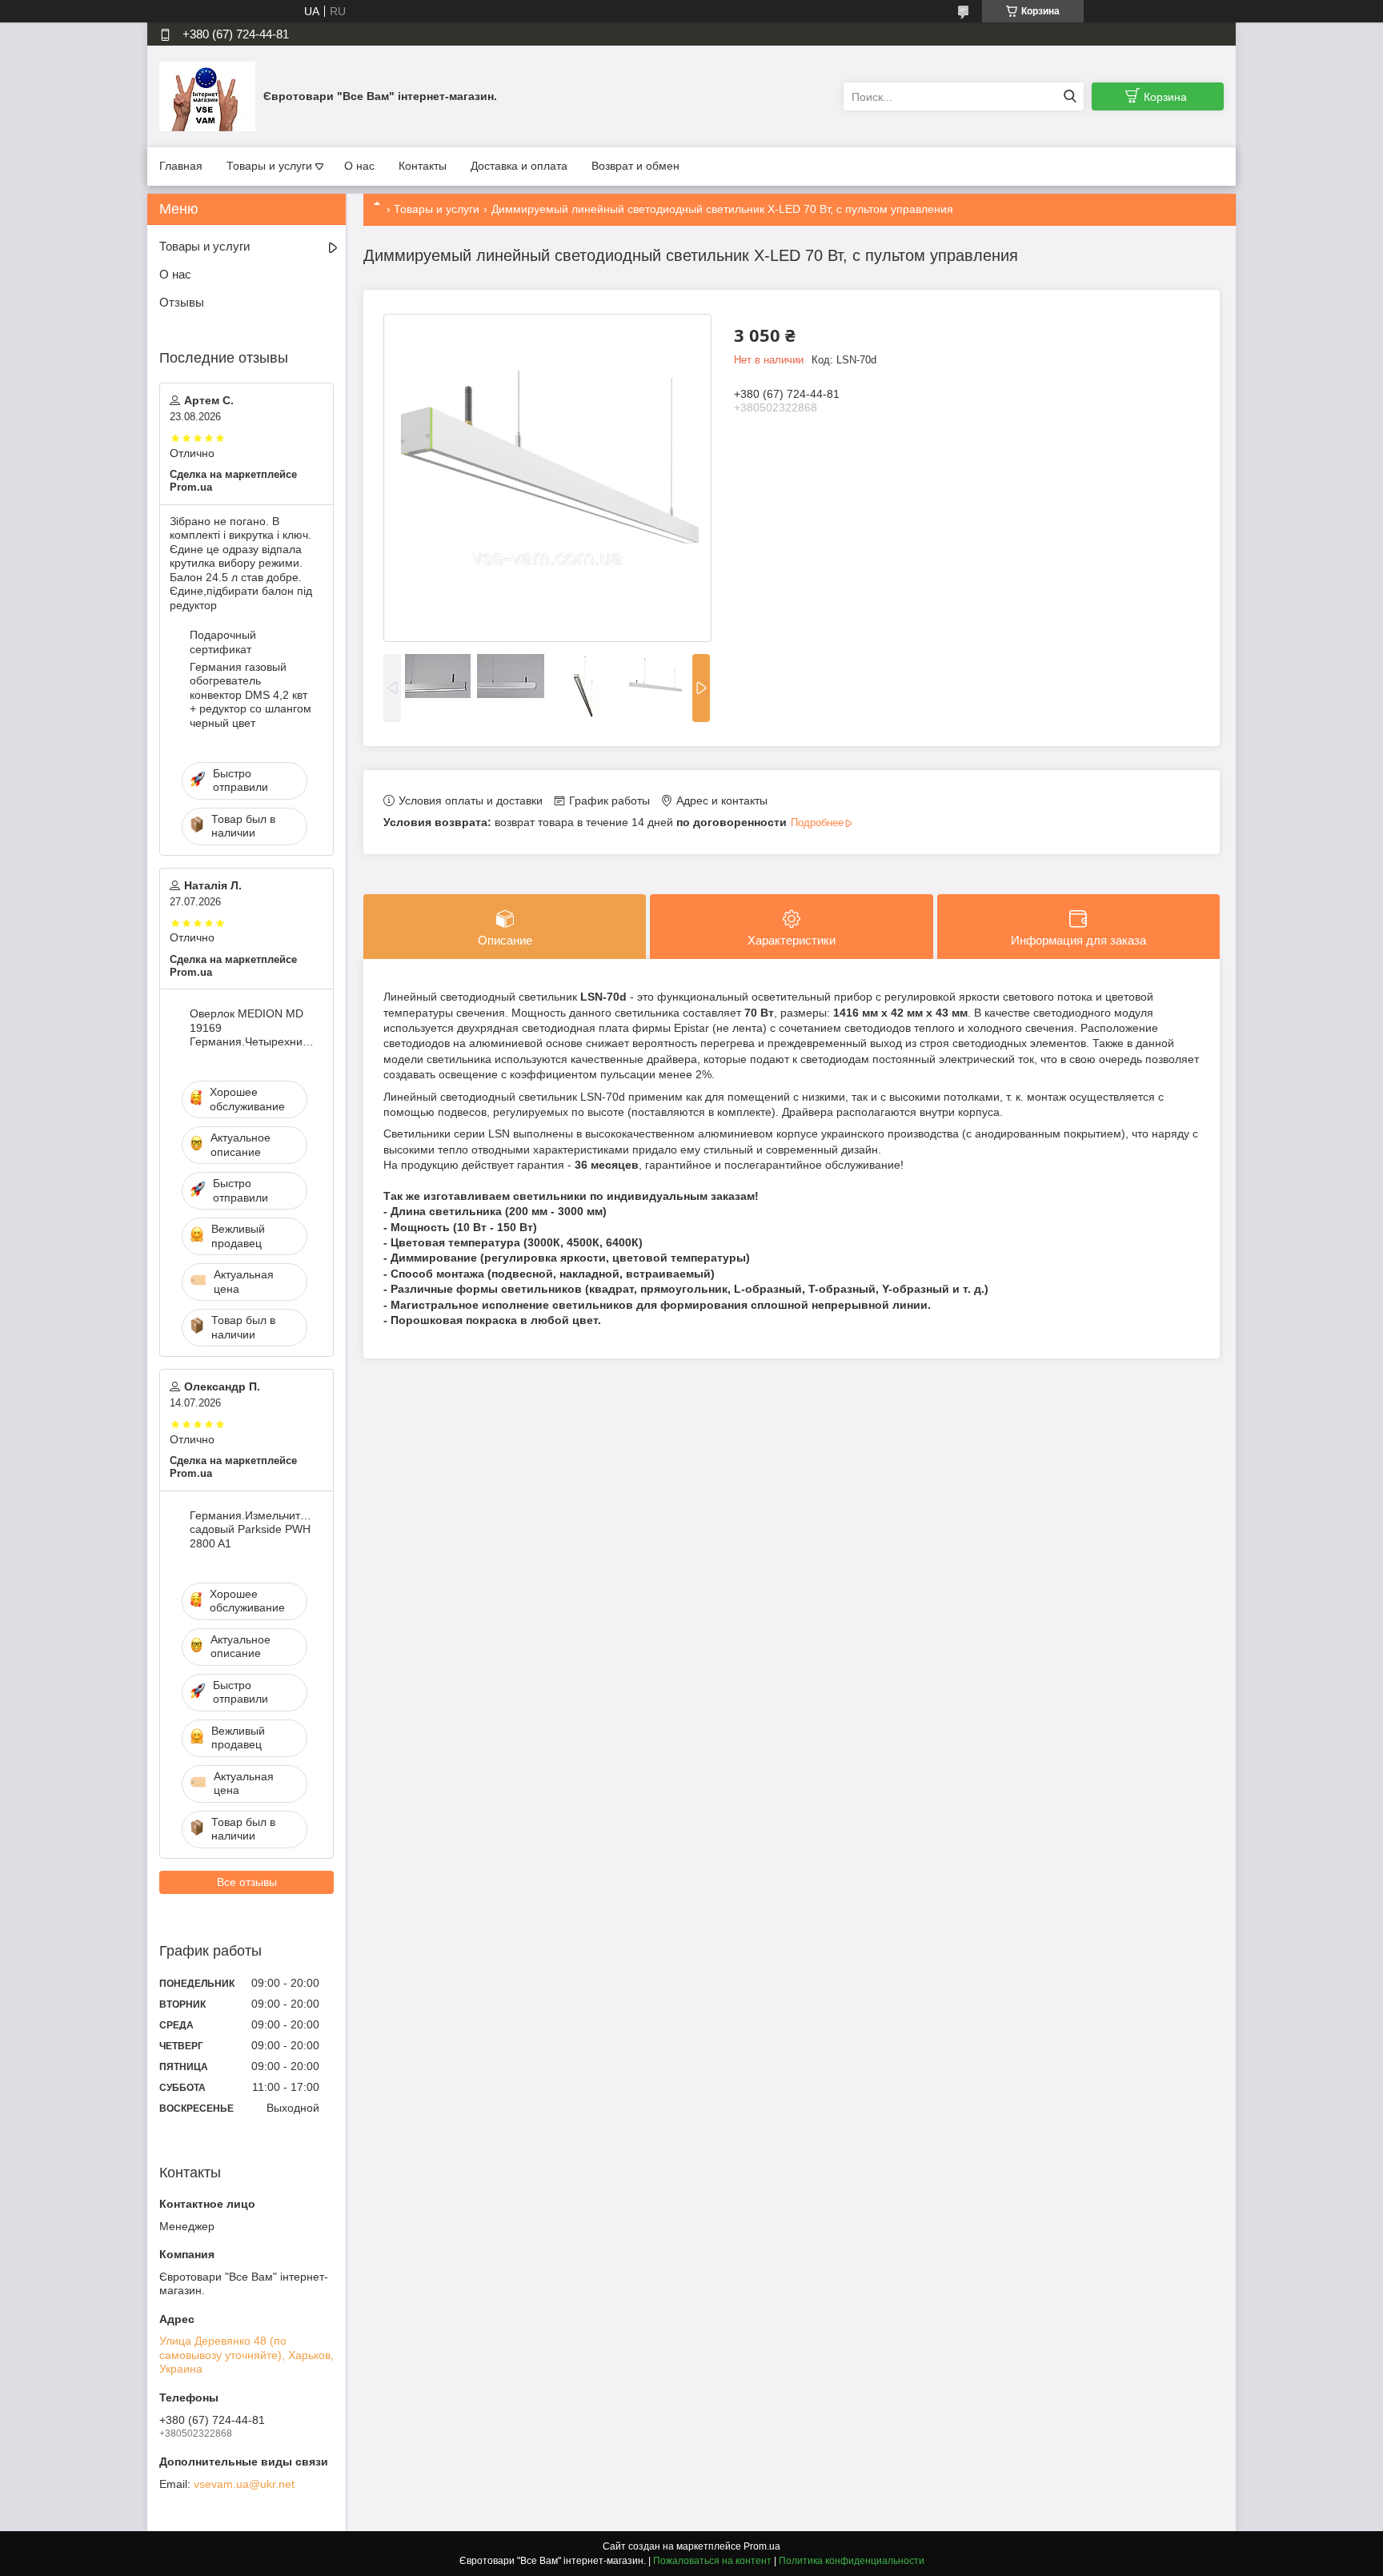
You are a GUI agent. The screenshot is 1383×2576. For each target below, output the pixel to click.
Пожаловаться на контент (712, 2561)
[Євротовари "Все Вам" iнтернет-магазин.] (207, 96)
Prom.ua (762, 2546)
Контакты (423, 166)
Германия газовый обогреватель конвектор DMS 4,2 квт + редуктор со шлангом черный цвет (251, 695)
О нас (359, 166)
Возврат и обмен (635, 166)
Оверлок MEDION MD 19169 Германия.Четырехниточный (253, 1027)
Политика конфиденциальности (852, 2561)
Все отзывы (247, 1882)
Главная (181, 166)
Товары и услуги (269, 166)
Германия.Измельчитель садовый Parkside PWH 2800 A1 (253, 1529)
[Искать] (1070, 96)
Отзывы (182, 302)
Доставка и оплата (519, 166)
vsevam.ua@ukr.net (244, 2484)
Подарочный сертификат (223, 642)
